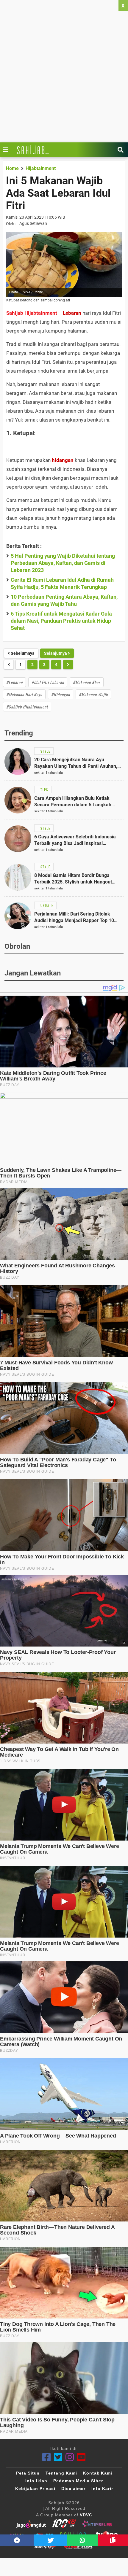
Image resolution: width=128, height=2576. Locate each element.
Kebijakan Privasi (35, 2488)
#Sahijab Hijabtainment (27, 707)
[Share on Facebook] (17, 2540)
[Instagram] (70, 2457)
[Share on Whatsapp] (82, 2540)
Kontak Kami (98, 2473)
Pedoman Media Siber (78, 2481)
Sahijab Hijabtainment (32, 313)
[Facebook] (47, 2457)
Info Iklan (36, 2481)
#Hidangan (61, 694)
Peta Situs (28, 2473)
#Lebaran (14, 682)
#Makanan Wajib (93, 694)
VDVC (86, 2515)
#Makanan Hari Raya (24, 694)
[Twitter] (58, 2457)
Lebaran (72, 313)
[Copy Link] (113, 2540)
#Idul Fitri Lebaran (48, 682)
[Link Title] (7, 150)
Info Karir (102, 2488)
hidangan (63, 460)
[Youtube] (81, 2457)
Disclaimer (73, 2488)
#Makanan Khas (87, 682)
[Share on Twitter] (50, 2540)
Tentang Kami (61, 2473)
